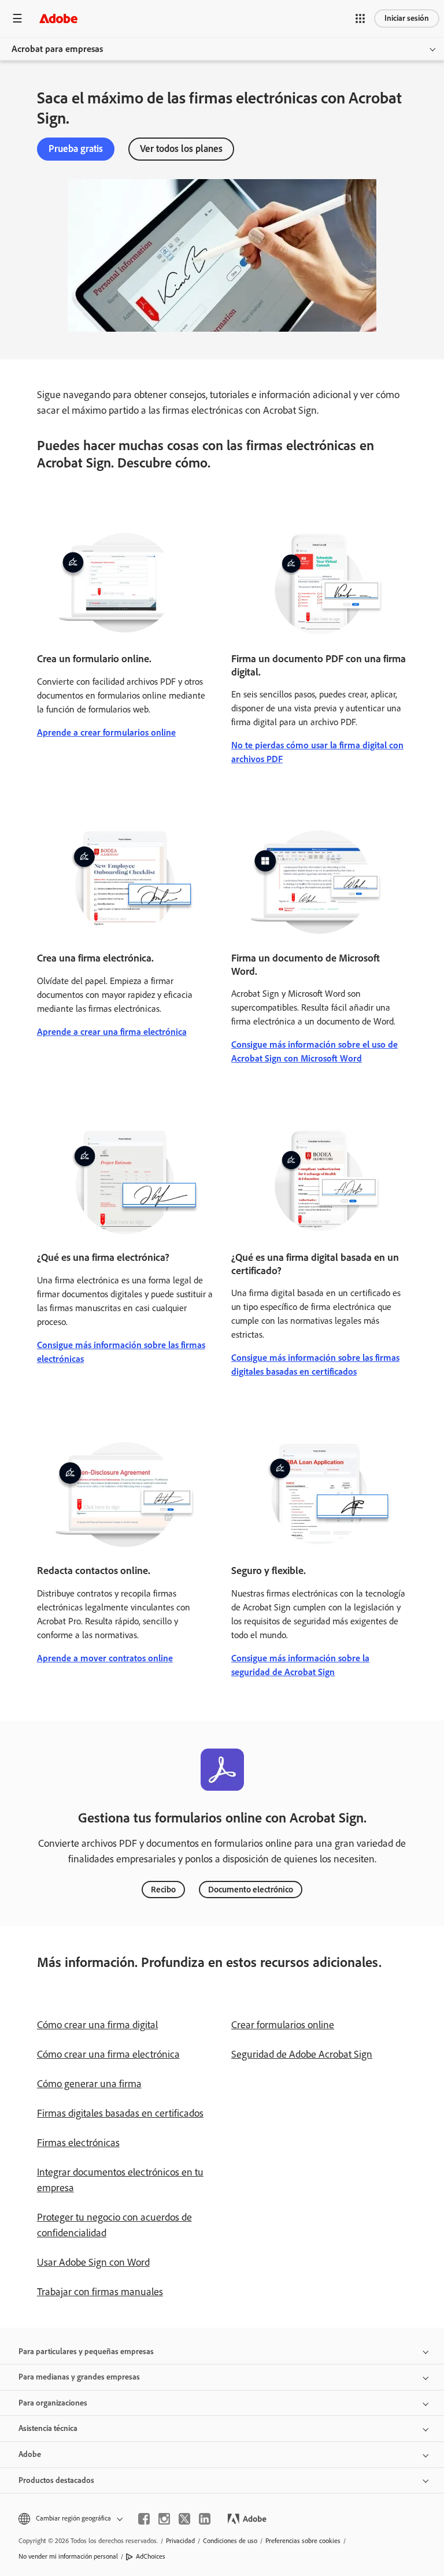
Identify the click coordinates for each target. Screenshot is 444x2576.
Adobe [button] (30, 2454)
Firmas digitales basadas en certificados (120, 2113)
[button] (360, 18)
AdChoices (151, 2556)
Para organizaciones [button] (53, 2403)
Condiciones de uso (230, 2541)
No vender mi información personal (68, 2556)
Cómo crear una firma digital (97, 2025)
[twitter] (184, 2519)
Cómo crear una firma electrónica (108, 2054)
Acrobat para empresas (57, 49)
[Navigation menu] (17, 18)
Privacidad (180, 2541)
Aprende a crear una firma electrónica (112, 1032)
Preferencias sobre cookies (303, 2541)
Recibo (163, 1890)
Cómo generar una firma (89, 2084)
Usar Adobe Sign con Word (93, 2262)
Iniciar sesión (407, 18)
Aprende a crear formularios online (106, 732)
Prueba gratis (76, 149)
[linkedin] (205, 2519)
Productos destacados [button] (56, 2480)
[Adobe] (58, 18)
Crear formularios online (283, 2025)
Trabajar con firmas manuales (100, 2292)
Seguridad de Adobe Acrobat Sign (302, 2054)
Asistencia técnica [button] (48, 2428)
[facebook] (144, 2519)
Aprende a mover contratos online (105, 1658)
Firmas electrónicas (78, 2143)
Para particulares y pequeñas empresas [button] (86, 2352)
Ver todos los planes (181, 149)
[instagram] (164, 2519)
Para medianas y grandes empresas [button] (79, 2377)
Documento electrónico (251, 1890)
